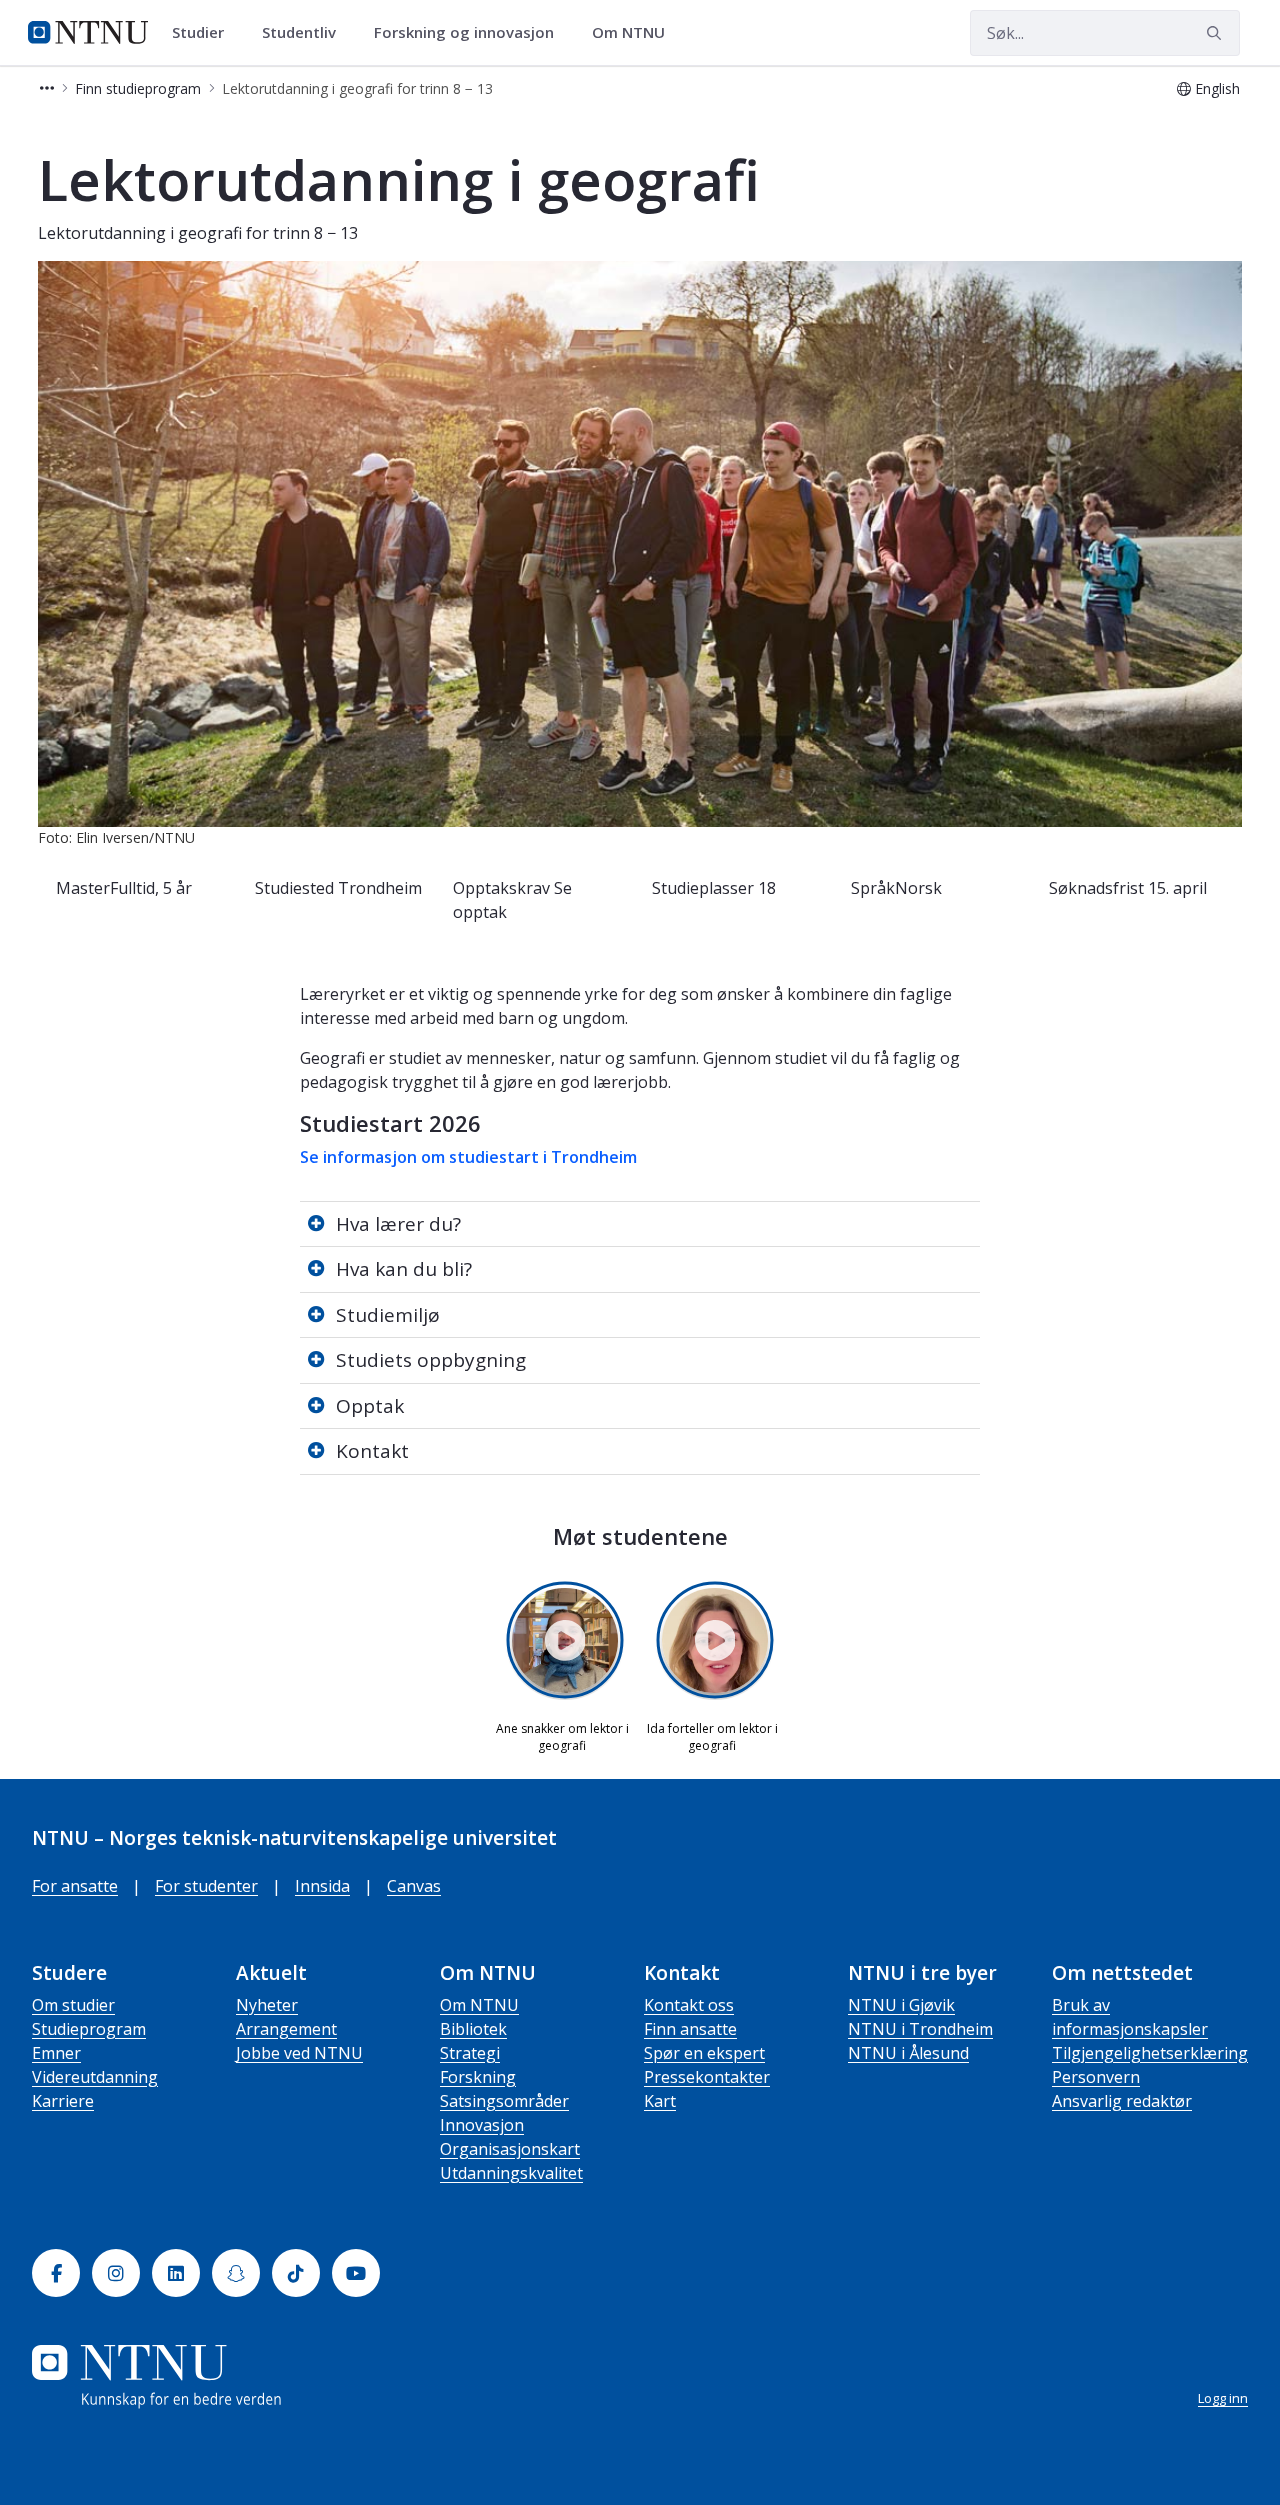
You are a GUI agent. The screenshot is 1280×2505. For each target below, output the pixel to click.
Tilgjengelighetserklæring (1150, 2053)
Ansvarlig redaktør (1122, 2101)
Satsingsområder (504, 2101)
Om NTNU (479, 2005)
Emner (56, 2053)
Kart (660, 2101)
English (1217, 88)
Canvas (414, 1886)
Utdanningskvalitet (511, 2173)
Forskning (478, 2077)
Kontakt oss (689, 2005)
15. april (1177, 888)
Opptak (370, 1406)
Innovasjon (482, 2125)
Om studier (73, 2005)
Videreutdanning (95, 2077)
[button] (47, 88)
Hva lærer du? (398, 1224)
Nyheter (267, 2005)
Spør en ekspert (704, 2053)
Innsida (322, 1886)
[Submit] (1217, 33)
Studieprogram (89, 2029)
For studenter (206, 1886)
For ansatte (75, 1886)
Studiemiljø (388, 1315)
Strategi (470, 2053)
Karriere (63, 2101)
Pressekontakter (707, 2077)
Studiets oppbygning (431, 1360)
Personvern (1096, 2077)
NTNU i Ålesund (908, 2053)
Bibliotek (473, 2029)
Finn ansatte (690, 2029)
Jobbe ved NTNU (299, 2053)
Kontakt (372, 1451)
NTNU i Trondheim (920, 2029)
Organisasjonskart (510, 2149)
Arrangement (286, 2029)
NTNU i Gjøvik (901, 2005)
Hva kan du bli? (404, 1269)
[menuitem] (205, 33)
